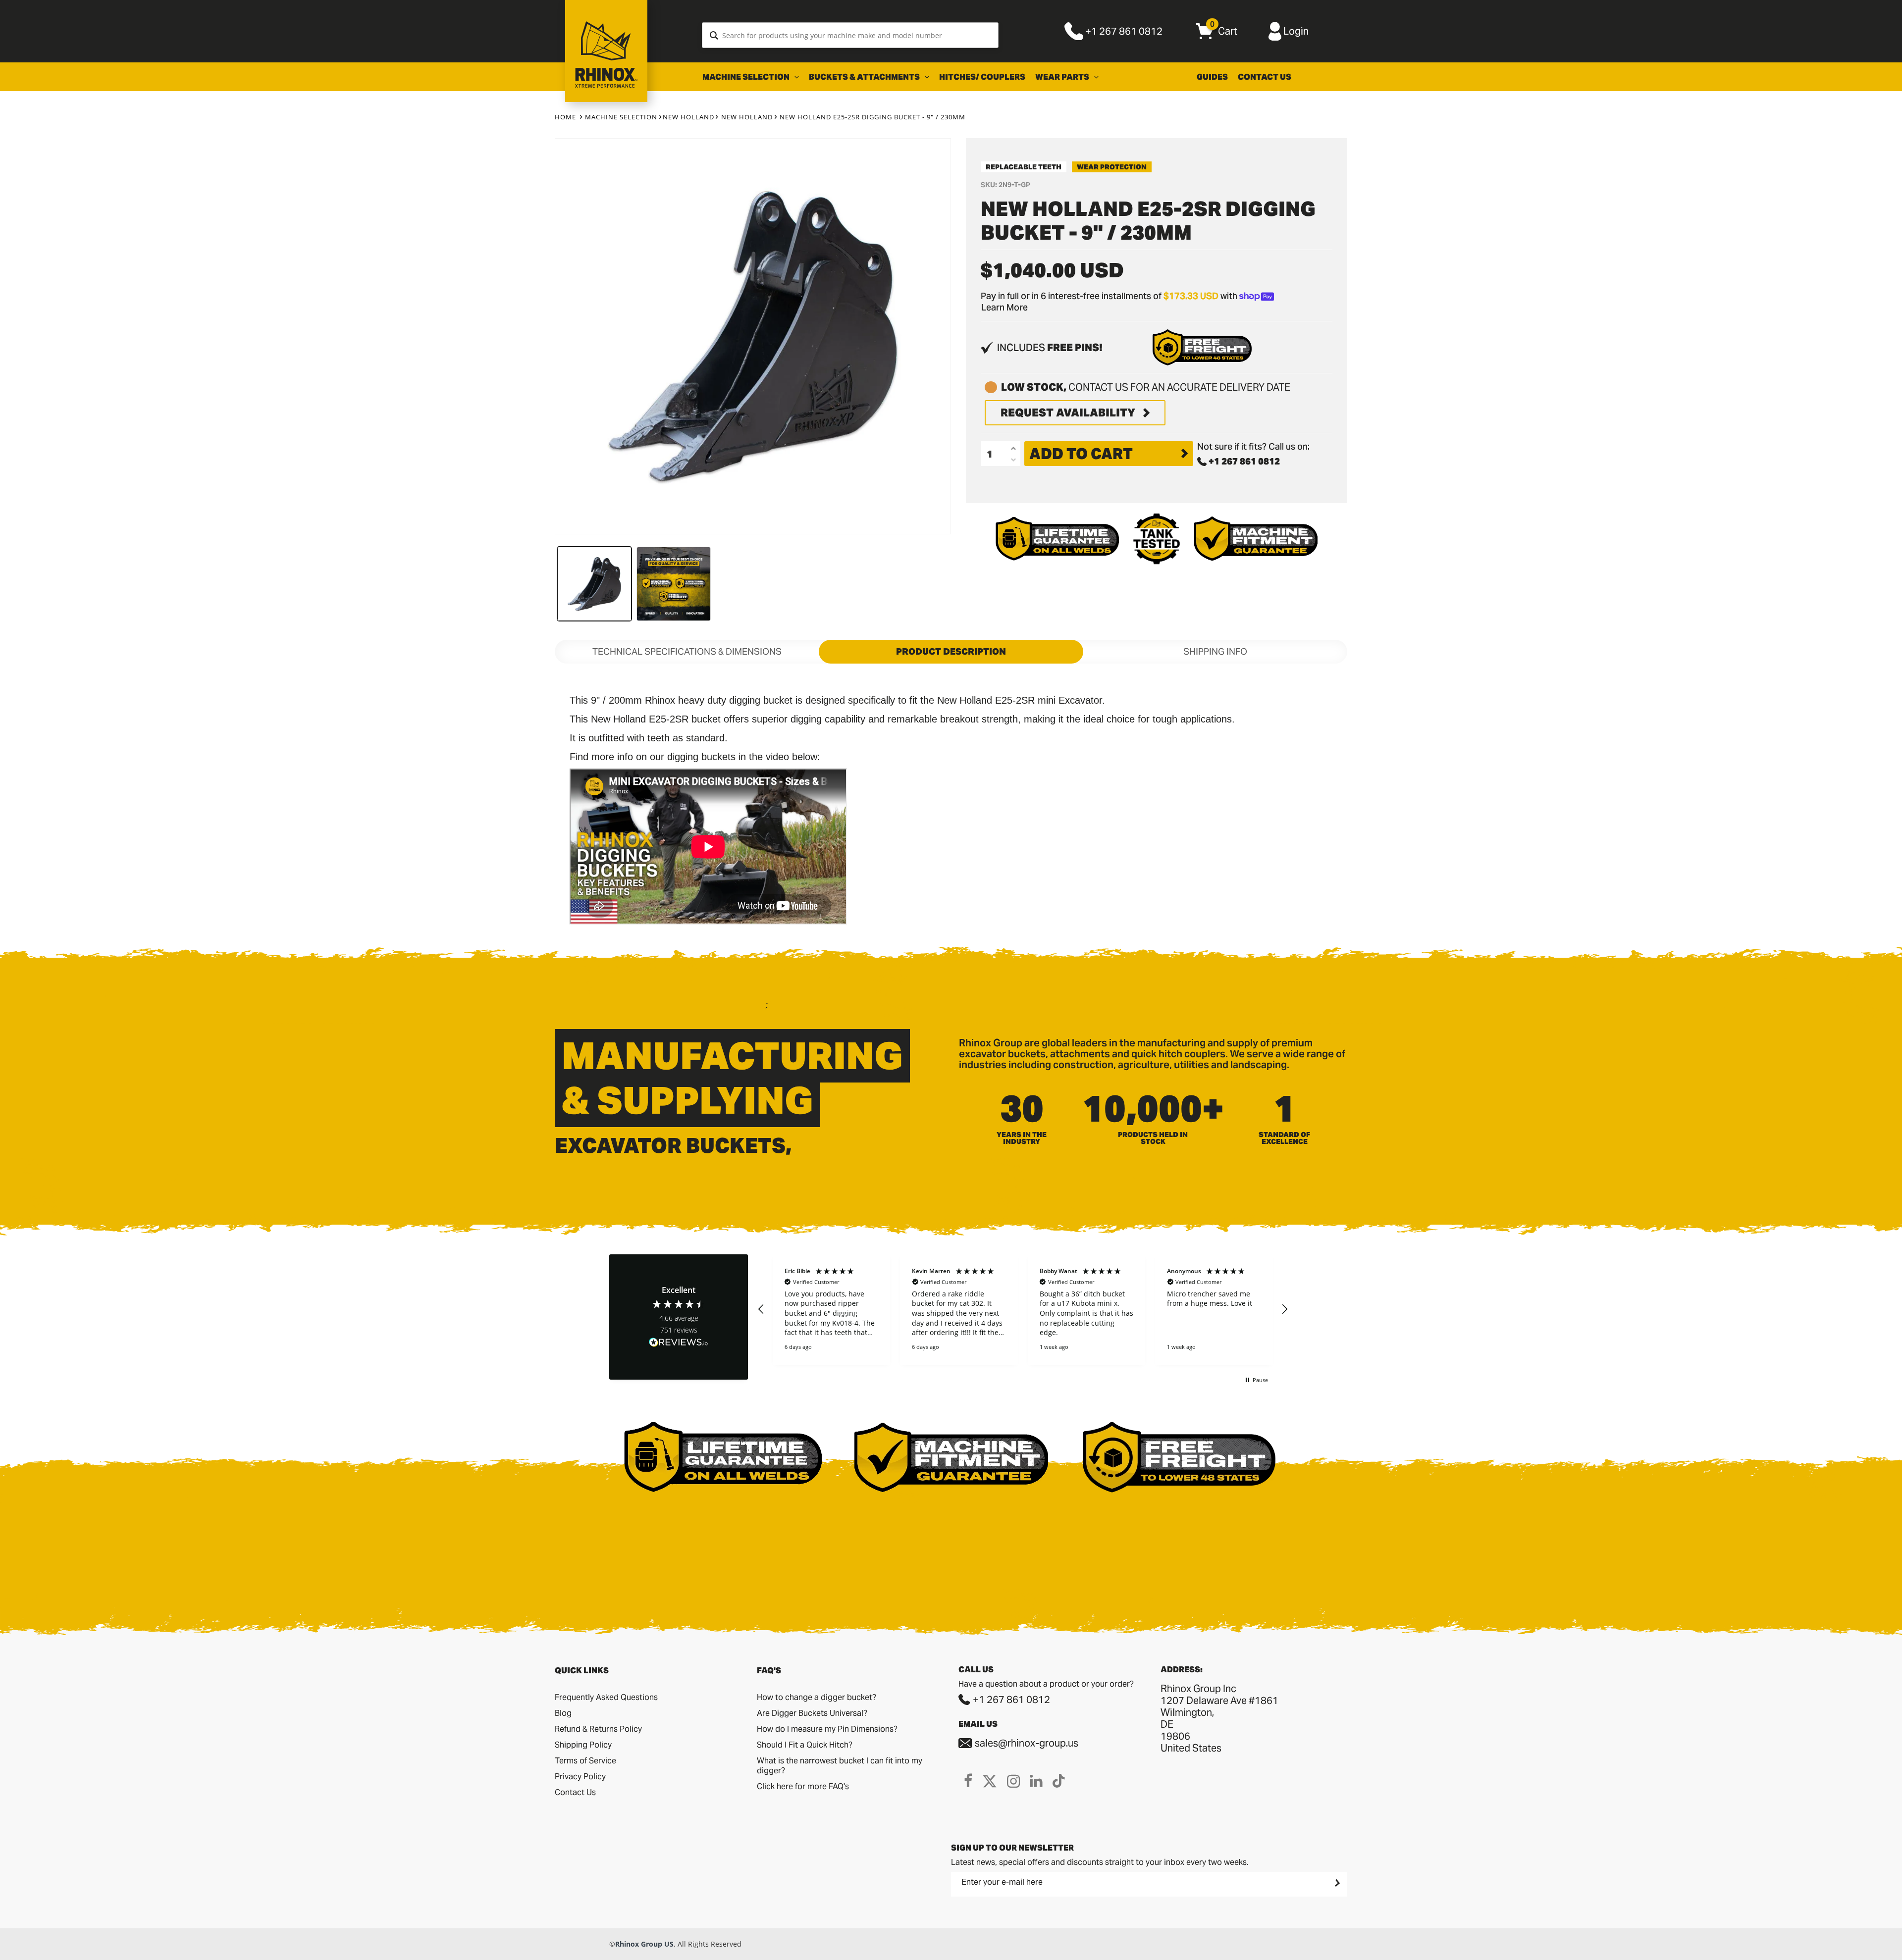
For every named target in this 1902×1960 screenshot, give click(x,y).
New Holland (688, 117)
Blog (563, 1713)
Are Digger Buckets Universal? (812, 1713)
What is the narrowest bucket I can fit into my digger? (840, 1766)
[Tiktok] (1059, 1781)
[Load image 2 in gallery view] (674, 584)
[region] (1023, 1310)
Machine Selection (747, 77)
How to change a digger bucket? (817, 1697)
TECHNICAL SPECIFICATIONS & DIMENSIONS (687, 651)
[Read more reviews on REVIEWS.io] (679, 1343)
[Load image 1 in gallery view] (594, 584)
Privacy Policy (580, 1777)
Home (565, 117)
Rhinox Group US (644, 1944)
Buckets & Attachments (865, 77)
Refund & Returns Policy (598, 1729)
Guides (1212, 77)
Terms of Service (585, 1761)
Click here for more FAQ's (803, 1786)
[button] (761, 1309)
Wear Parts (1063, 77)
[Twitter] (990, 1781)
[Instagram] (1013, 1781)
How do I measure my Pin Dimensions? (827, 1729)
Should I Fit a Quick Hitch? (805, 1745)
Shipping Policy (583, 1745)
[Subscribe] (1336, 1883)
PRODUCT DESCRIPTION (951, 651)
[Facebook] (968, 1781)
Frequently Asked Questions (606, 1697)
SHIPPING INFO (1215, 651)
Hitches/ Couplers (982, 77)
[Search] (714, 35)
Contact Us (1265, 77)
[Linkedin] (1036, 1781)
